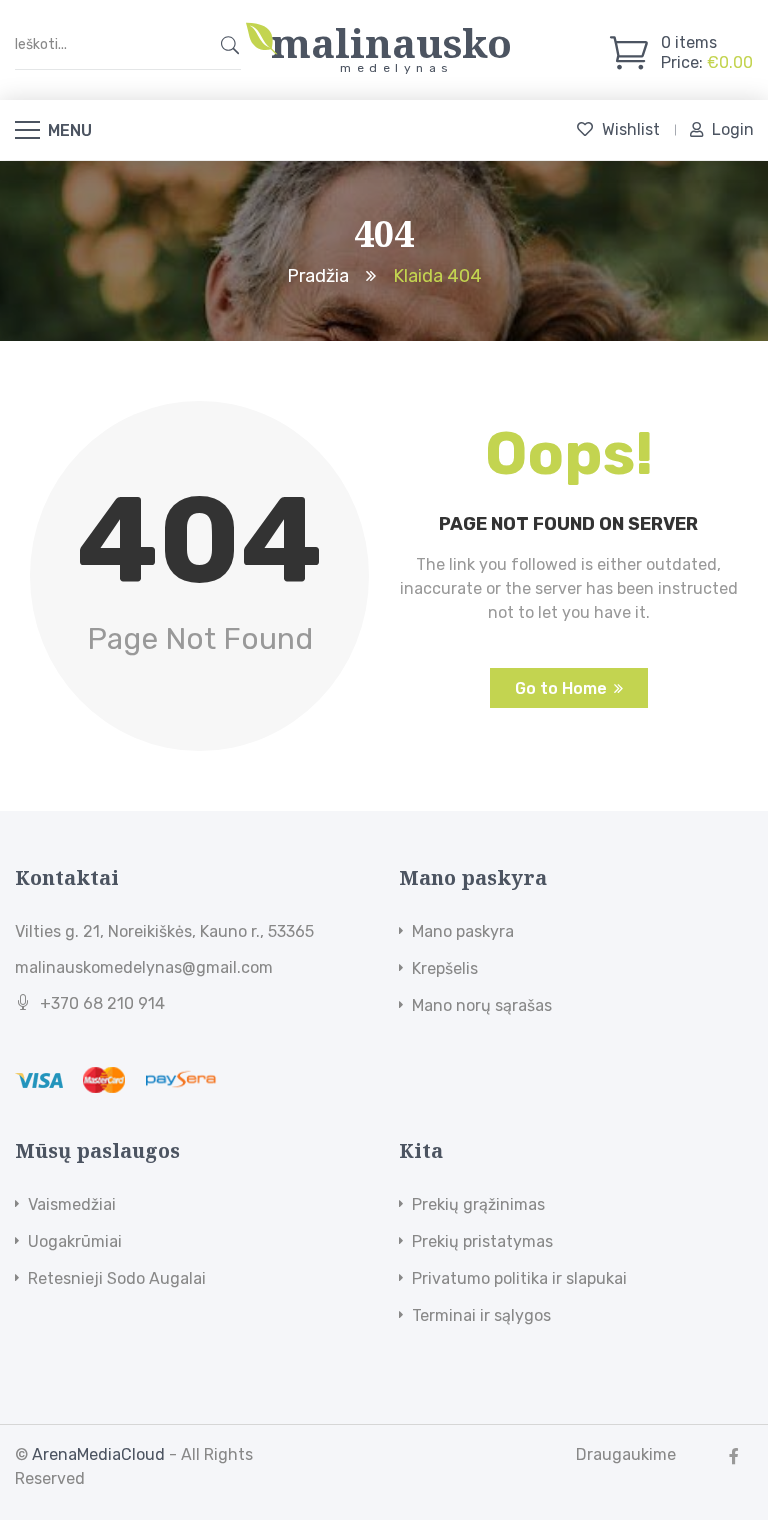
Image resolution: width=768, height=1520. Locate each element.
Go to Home (561, 688)
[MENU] (27, 129)
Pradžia (318, 275)
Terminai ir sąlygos (481, 1315)
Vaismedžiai (72, 1204)
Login (733, 129)
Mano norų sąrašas (482, 1005)
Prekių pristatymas (482, 1241)
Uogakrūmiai (75, 1241)
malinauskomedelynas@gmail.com (144, 967)
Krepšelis (445, 968)
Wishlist (631, 129)
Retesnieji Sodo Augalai (117, 1278)
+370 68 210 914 (102, 1003)
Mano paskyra (463, 931)
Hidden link (392, 32)
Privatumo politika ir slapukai (519, 1278)
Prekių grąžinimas (478, 1204)
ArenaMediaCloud (98, 1454)
